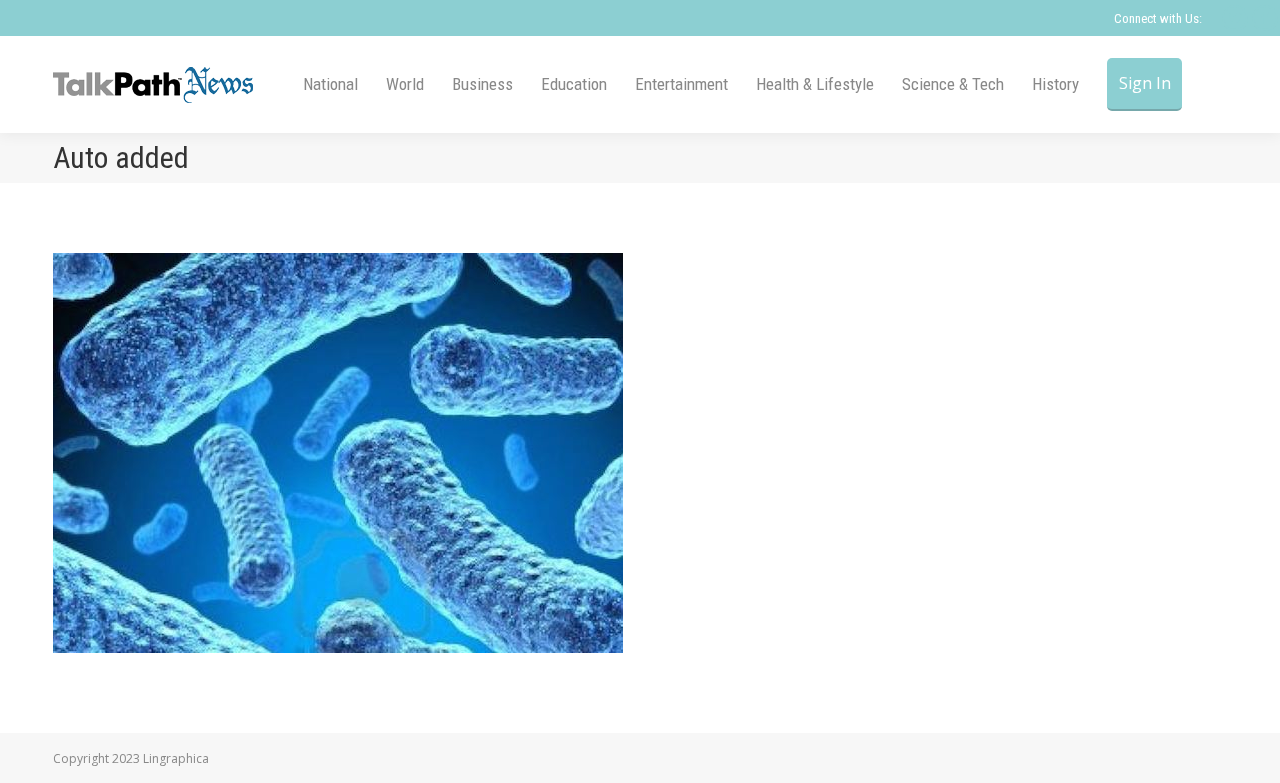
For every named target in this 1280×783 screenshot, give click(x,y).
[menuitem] (330, 84)
